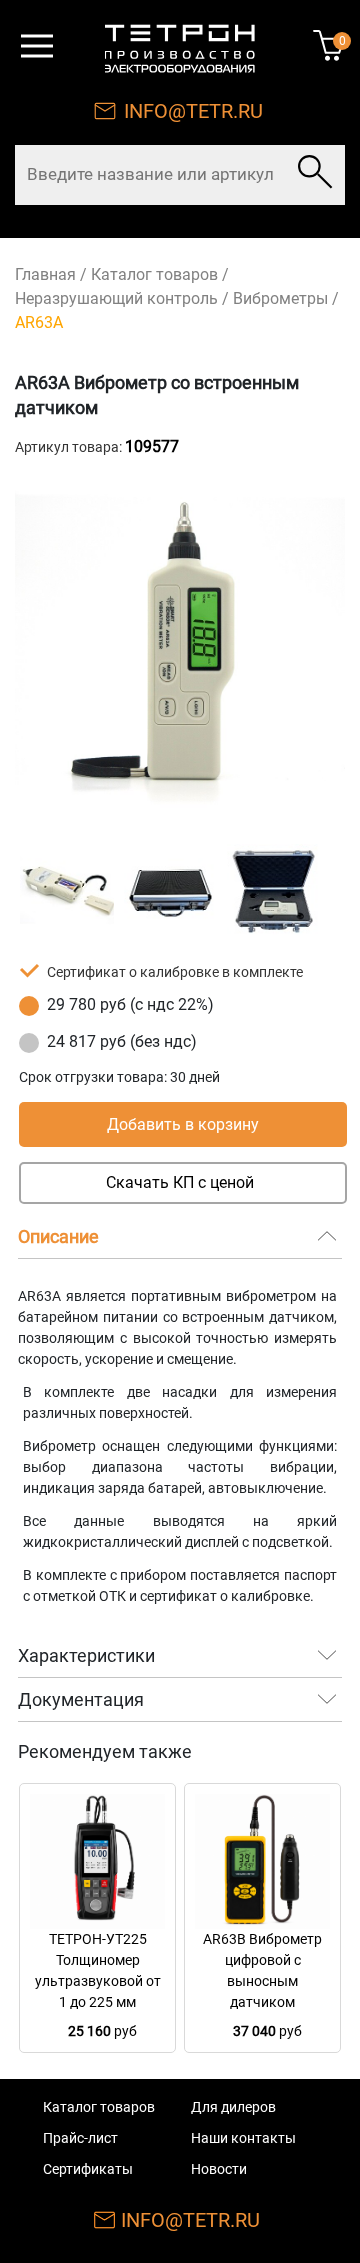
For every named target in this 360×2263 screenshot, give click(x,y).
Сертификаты (88, 2169)
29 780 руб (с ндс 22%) (130, 1004)
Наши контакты (243, 2138)
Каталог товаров (154, 274)
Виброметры (280, 298)
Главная (45, 274)
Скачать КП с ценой (180, 1182)
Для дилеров (233, 2107)
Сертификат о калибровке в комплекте (175, 972)
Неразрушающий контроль (116, 298)
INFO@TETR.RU (193, 111)
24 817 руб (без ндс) (122, 1041)
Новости (219, 2169)
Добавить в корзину (183, 1124)
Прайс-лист (80, 2138)
